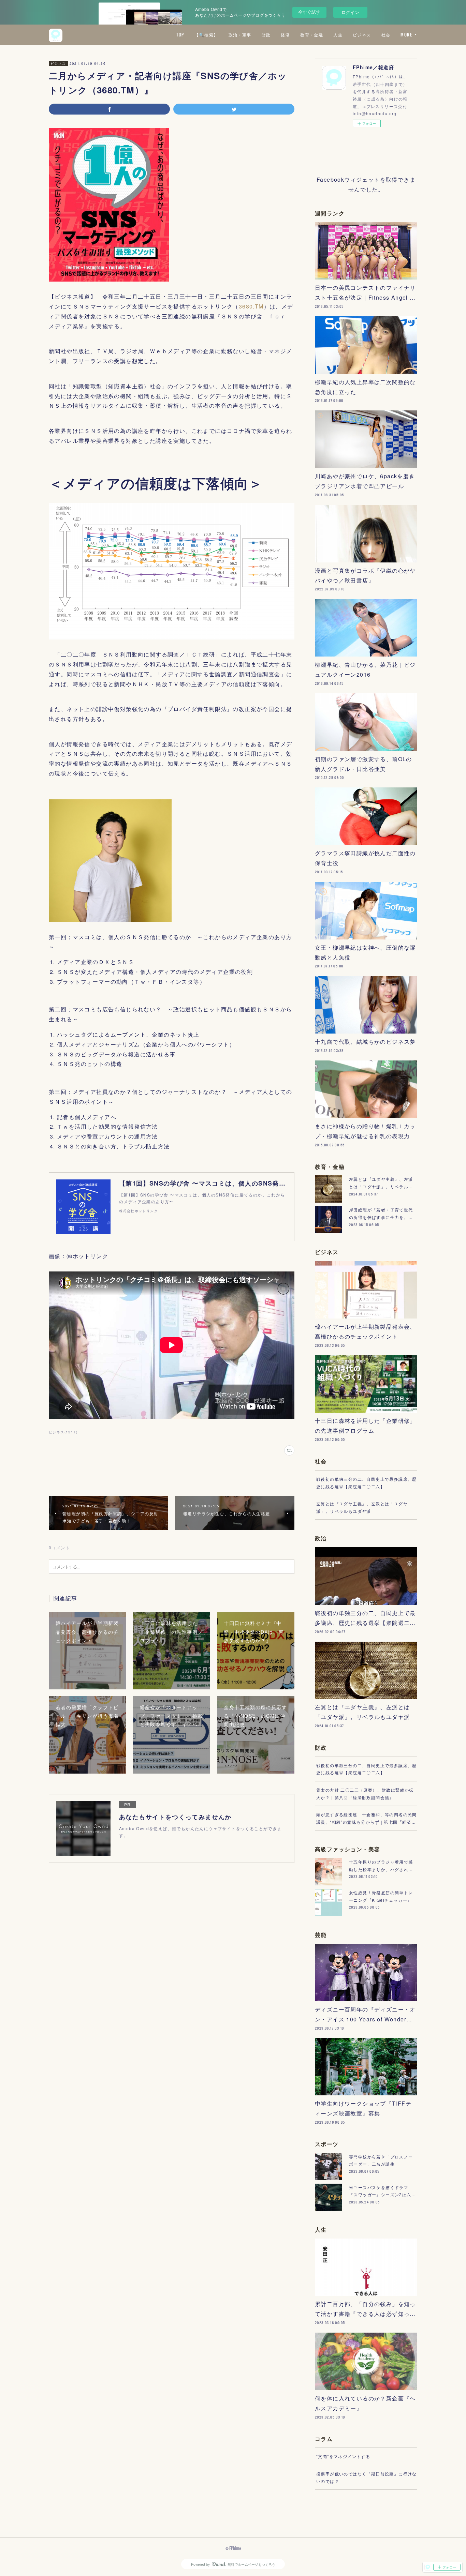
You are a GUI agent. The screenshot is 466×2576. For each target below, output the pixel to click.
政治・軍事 (240, 35)
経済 (285, 35)
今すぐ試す (309, 12)
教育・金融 (312, 35)
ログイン (350, 12)
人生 (338, 35)
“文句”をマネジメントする (343, 2456)
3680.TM (251, 306)
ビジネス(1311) (63, 1432)
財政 (266, 35)
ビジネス (362, 35)
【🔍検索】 (206, 35)
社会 (386, 35)
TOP (180, 35)
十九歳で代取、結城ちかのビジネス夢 (365, 1042)
